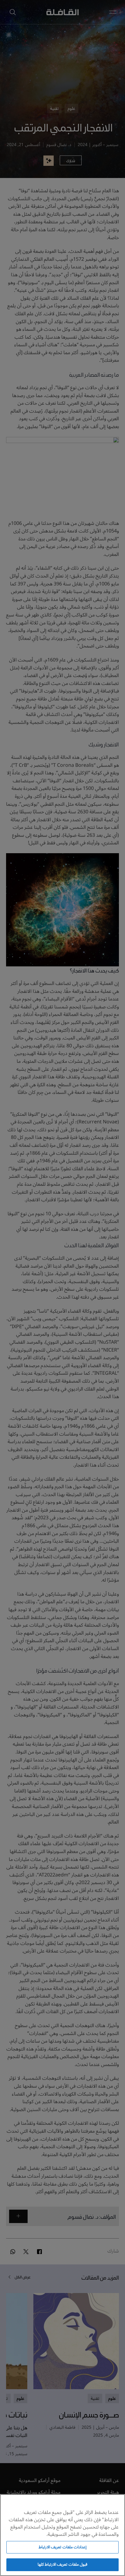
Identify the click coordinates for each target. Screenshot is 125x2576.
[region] (62, 2535)
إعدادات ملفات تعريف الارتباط (62, 2547)
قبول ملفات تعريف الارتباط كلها (62, 2564)
